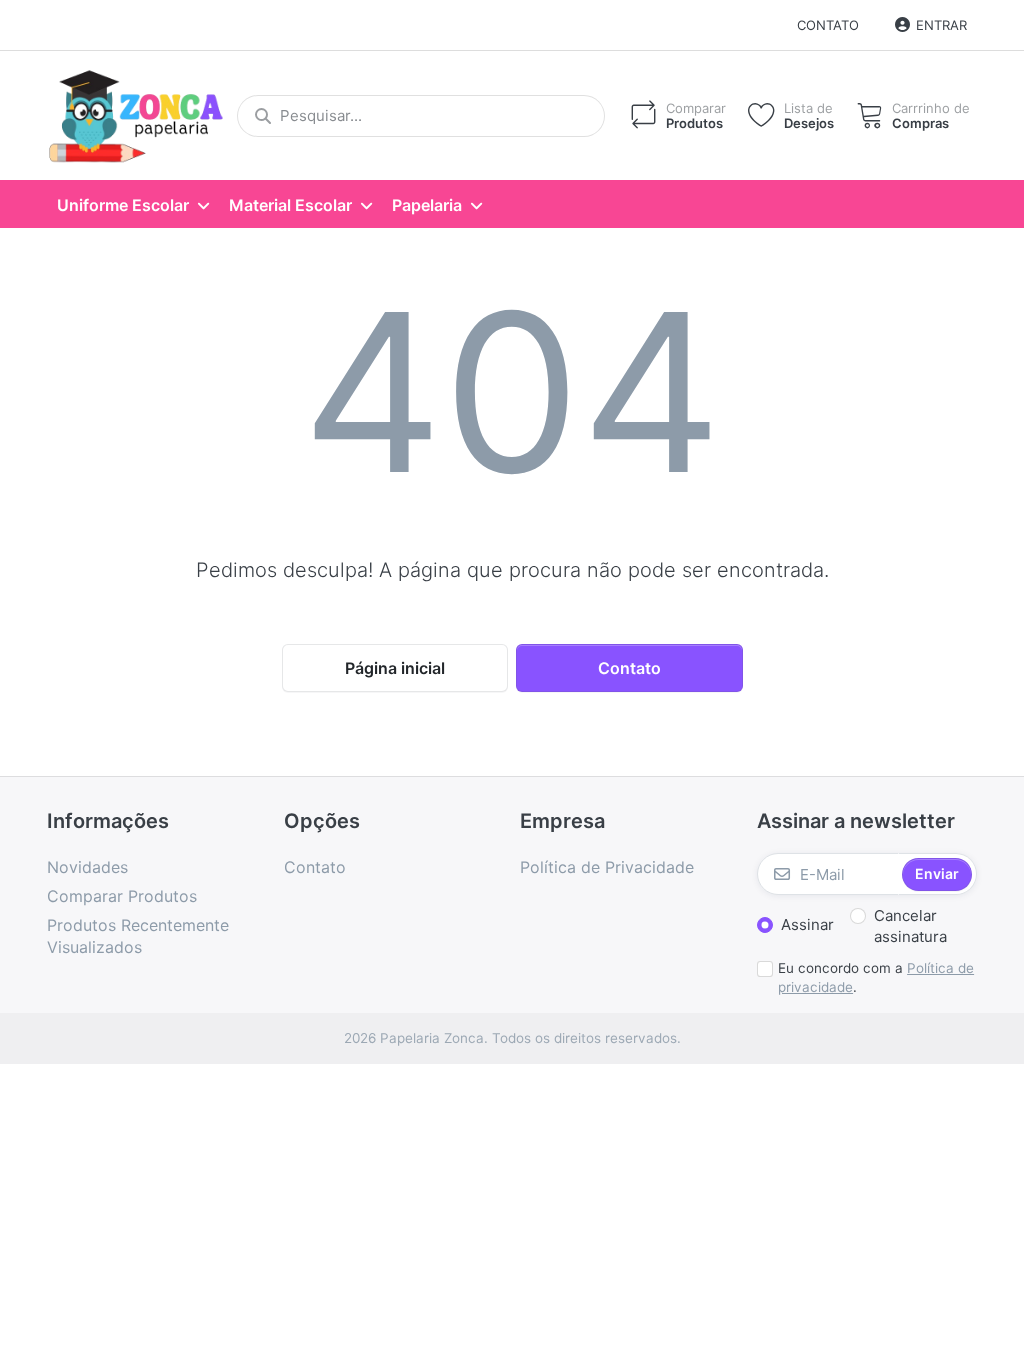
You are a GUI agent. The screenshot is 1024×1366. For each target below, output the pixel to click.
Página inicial (395, 668)
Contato (828, 25)
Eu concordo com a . (876, 977)
